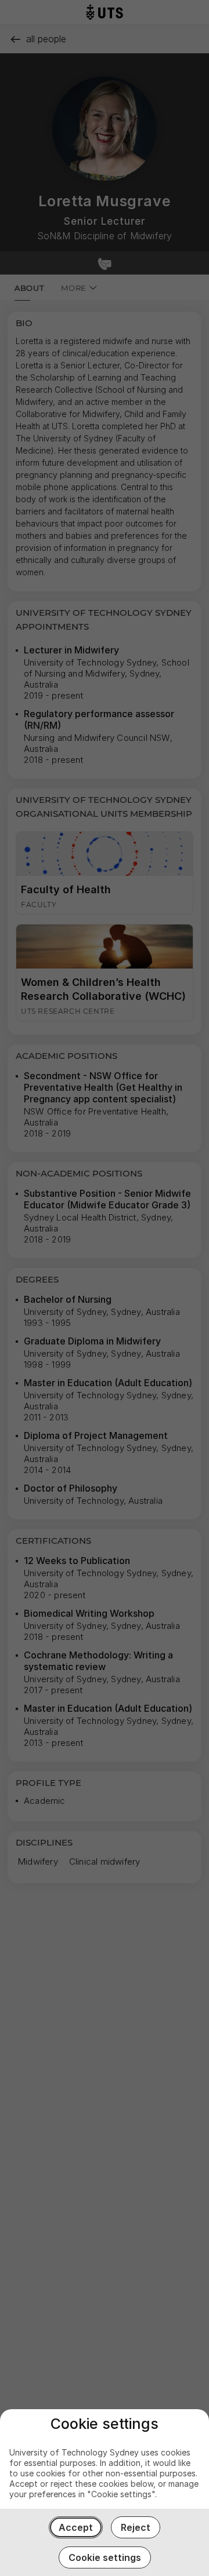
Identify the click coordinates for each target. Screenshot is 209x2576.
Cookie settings (105, 2557)
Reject (136, 2527)
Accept (76, 2527)
